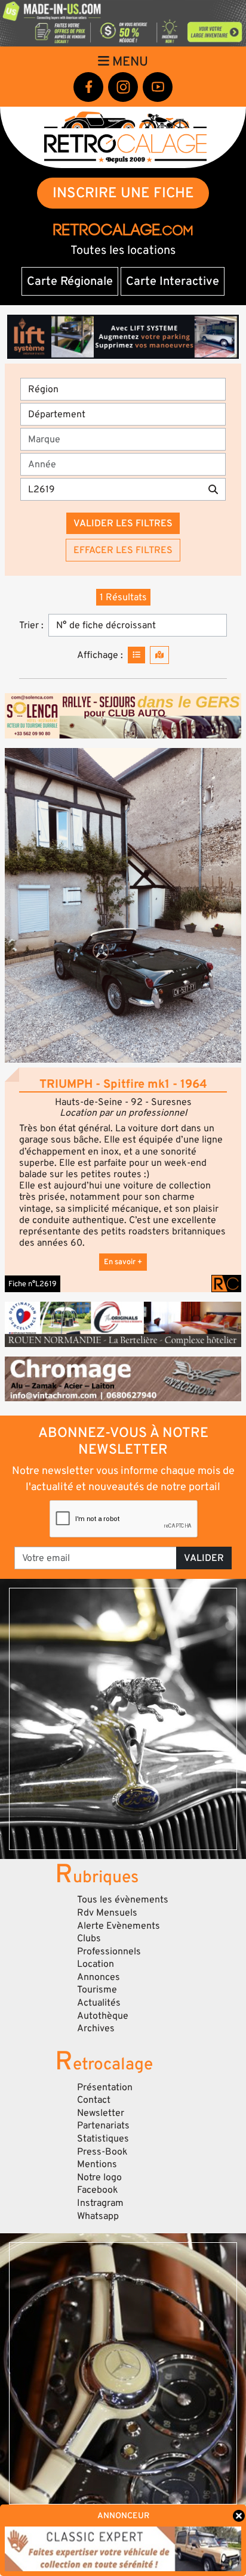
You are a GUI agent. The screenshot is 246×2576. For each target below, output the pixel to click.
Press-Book (102, 2152)
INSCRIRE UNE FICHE (123, 193)
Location (96, 1964)
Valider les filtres (123, 523)
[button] (123, 905)
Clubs (89, 1938)
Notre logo (99, 2177)
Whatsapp (98, 2216)
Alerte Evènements (119, 1926)
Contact (94, 2100)
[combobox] (127, 439)
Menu (129, 61)
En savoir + (123, 1262)
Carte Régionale (70, 281)
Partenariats (103, 2125)
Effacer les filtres (123, 550)
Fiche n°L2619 (33, 1284)
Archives (96, 2028)
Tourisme (97, 1990)
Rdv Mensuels (107, 1913)
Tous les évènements (123, 1900)
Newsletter (101, 2113)
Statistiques (103, 2139)
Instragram (100, 2203)
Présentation (105, 2087)
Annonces (99, 1977)
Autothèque (103, 2016)
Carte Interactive (173, 281)
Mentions (97, 2164)
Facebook (98, 2190)
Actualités (99, 2003)
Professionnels (109, 1951)
